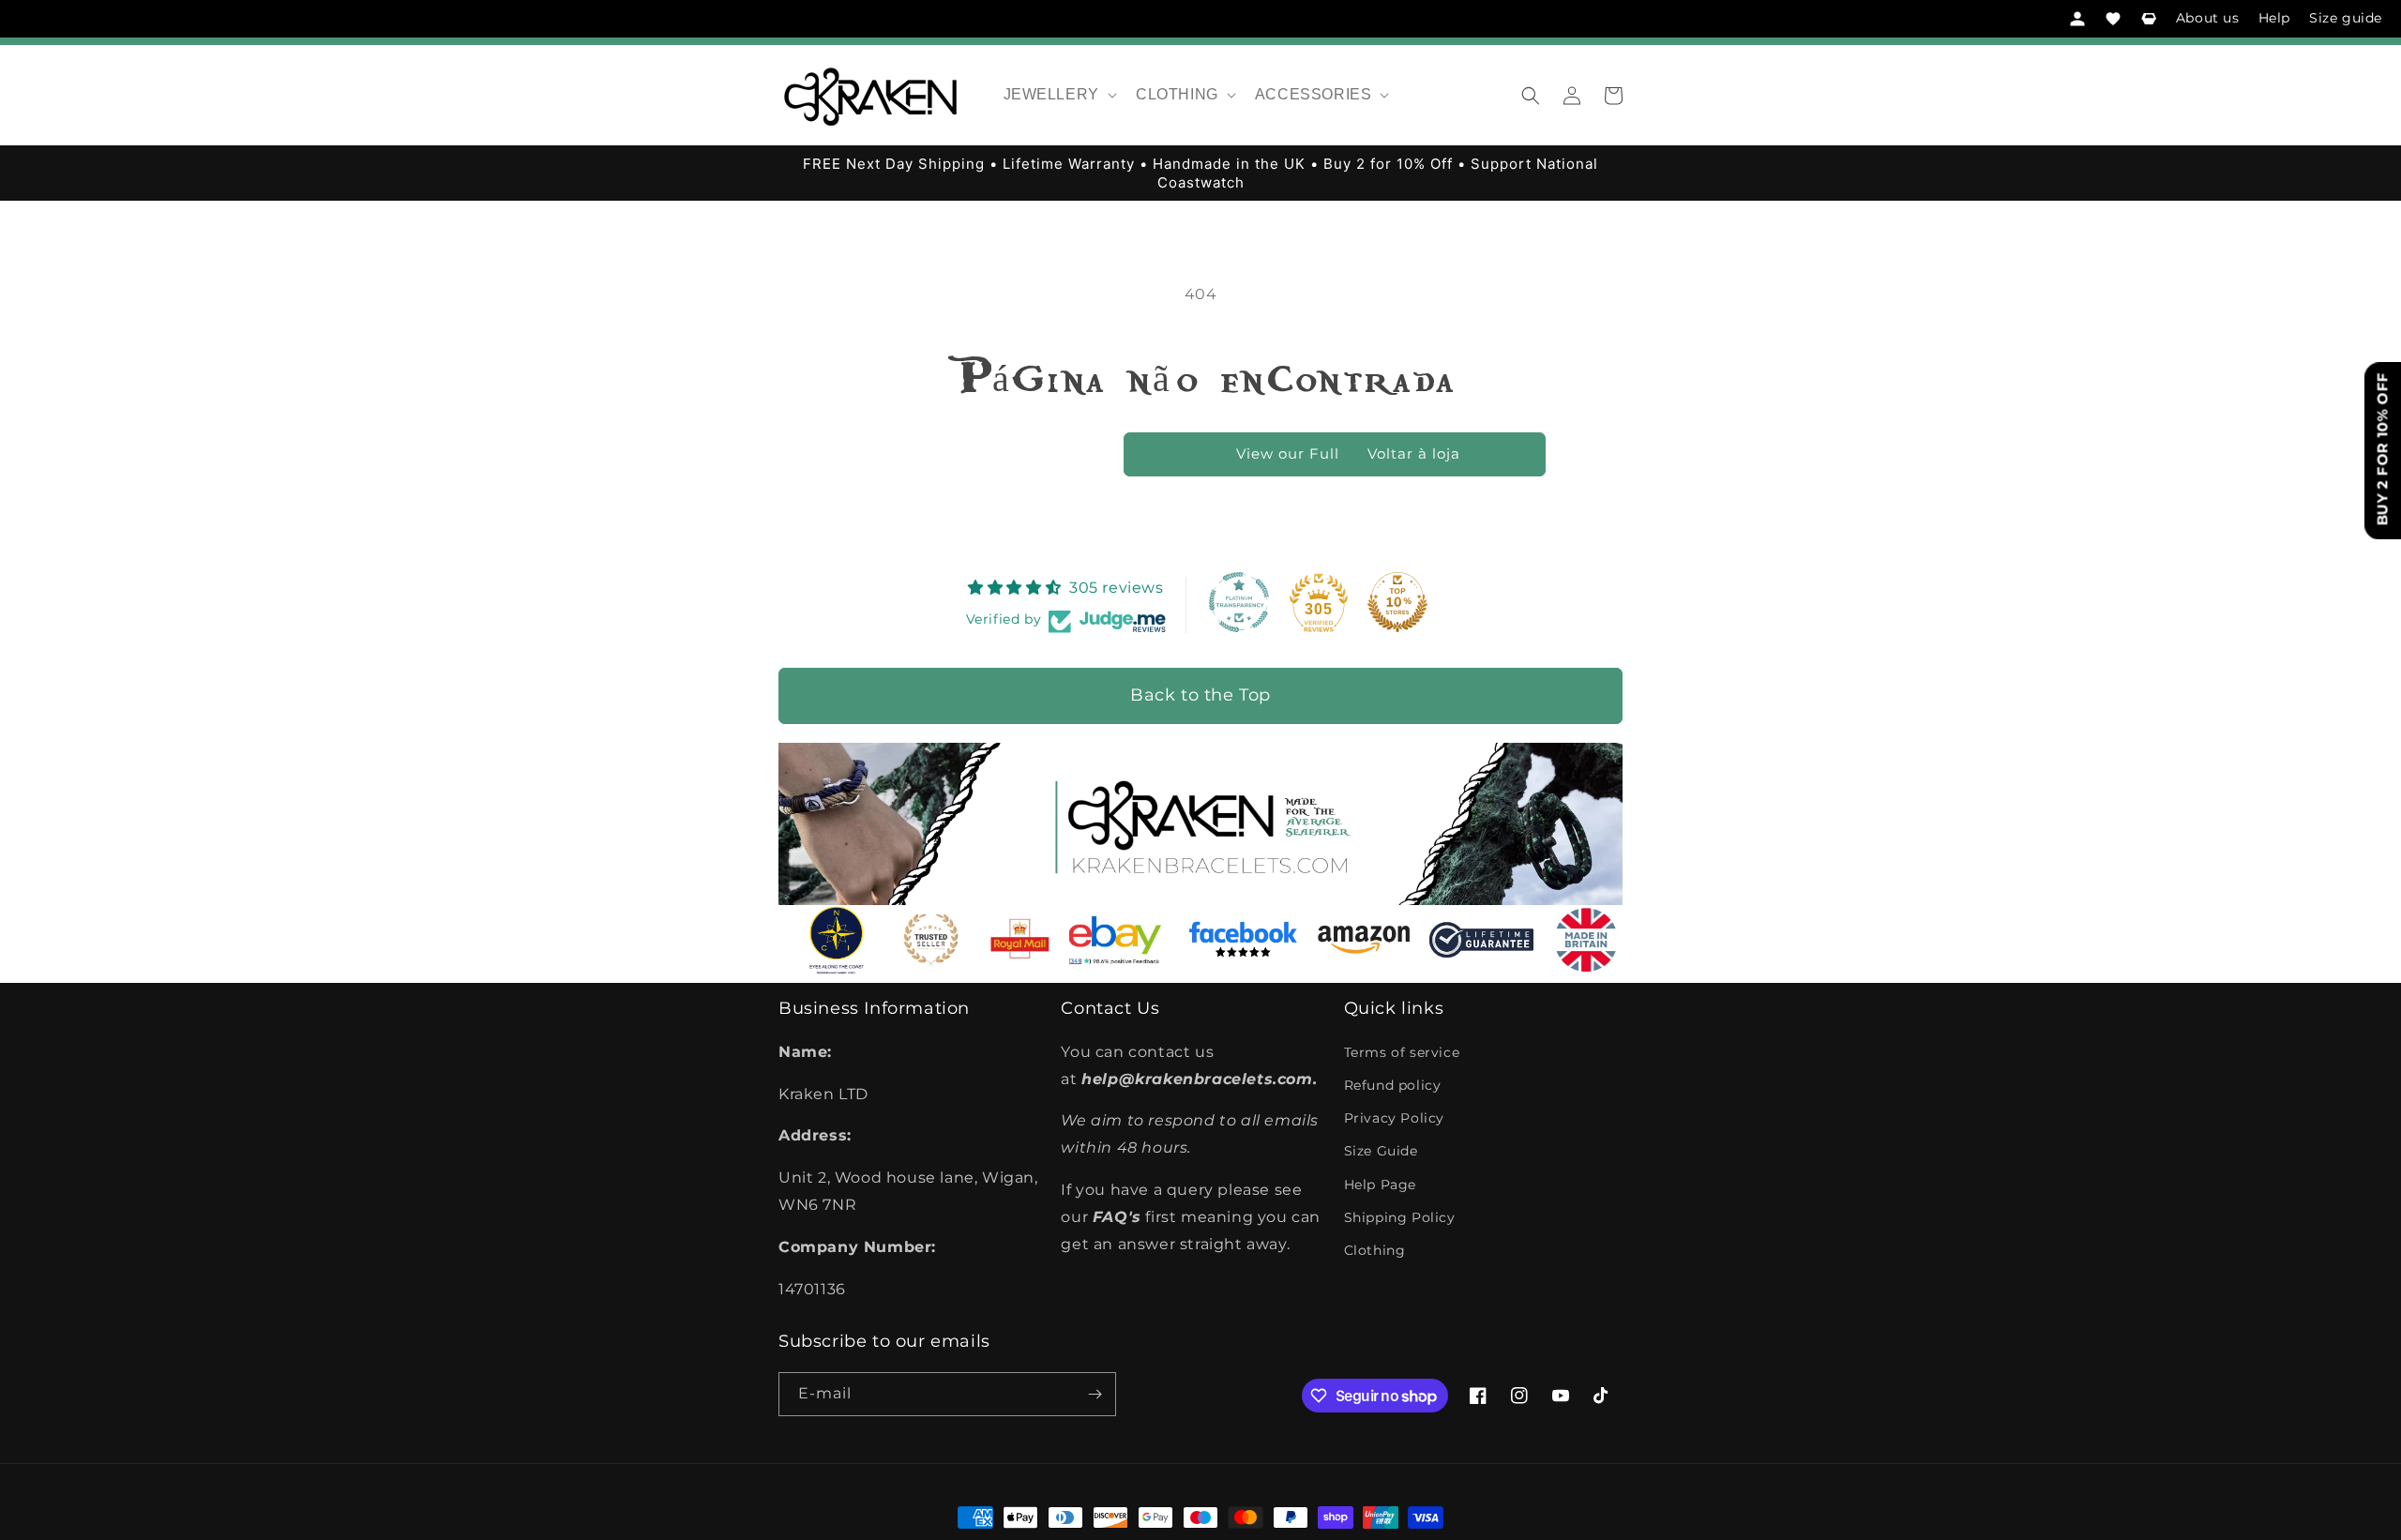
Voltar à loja (1414, 453)
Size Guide (1381, 1151)
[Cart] (2149, 19)
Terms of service (1402, 1052)
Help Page (1380, 1185)
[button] (1058, 95)
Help (2274, 18)
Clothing (1375, 1250)
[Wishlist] (2113, 19)
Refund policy (1393, 1085)
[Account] (2077, 19)
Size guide (2346, 18)
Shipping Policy (1400, 1217)
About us (2208, 18)
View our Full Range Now (1335, 453)
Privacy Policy (1394, 1118)
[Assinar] (1095, 1394)
